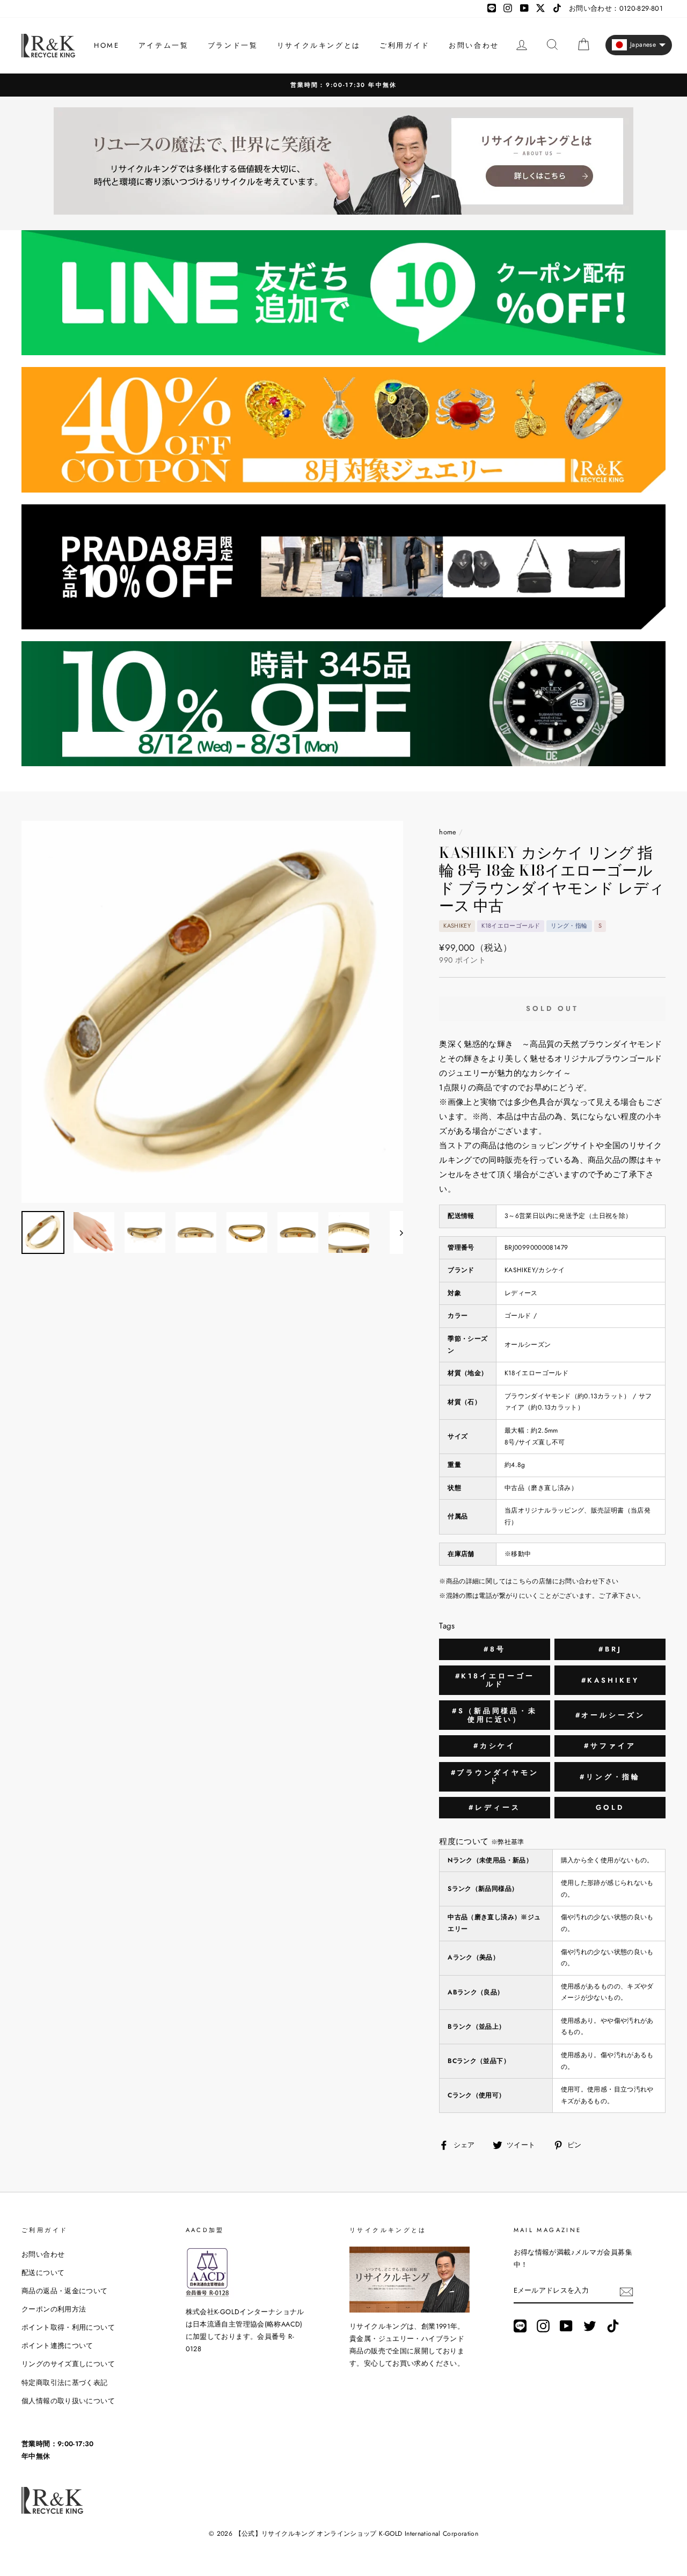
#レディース (494, 1807)
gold (610, 1807)
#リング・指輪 (610, 1777)
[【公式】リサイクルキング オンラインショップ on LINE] (520, 2326)
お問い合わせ (474, 45)
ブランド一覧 (233, 45)
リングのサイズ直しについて (68, 2364)
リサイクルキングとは (319, 45)
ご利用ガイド (405, 45)
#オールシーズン (610, 1715)
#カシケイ (495, 1746)
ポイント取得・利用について (68, 2327)
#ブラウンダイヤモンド (495, 1777)
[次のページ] (396, 1232)
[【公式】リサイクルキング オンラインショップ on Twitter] (590, 2326)
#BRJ (610, 1649)
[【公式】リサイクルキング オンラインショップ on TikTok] (613, 2326)
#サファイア (610, 1746)
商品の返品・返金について (65, 2291)
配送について (43, 2273)
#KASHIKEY (610, 1680)
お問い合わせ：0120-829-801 (616, 8)
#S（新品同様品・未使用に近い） (495, 1715)
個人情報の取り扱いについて (68, 2401)
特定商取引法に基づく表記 (65, 2383)
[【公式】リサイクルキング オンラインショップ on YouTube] (566, 2326)
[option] (343, 85)
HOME (107, 45)
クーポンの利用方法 (54, 2309)
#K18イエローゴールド (495, 1680)
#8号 (495, 1649)
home (448, 832)
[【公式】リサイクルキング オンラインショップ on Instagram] (543, 2326)
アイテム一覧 (164, 45)
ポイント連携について (57, 2346)
